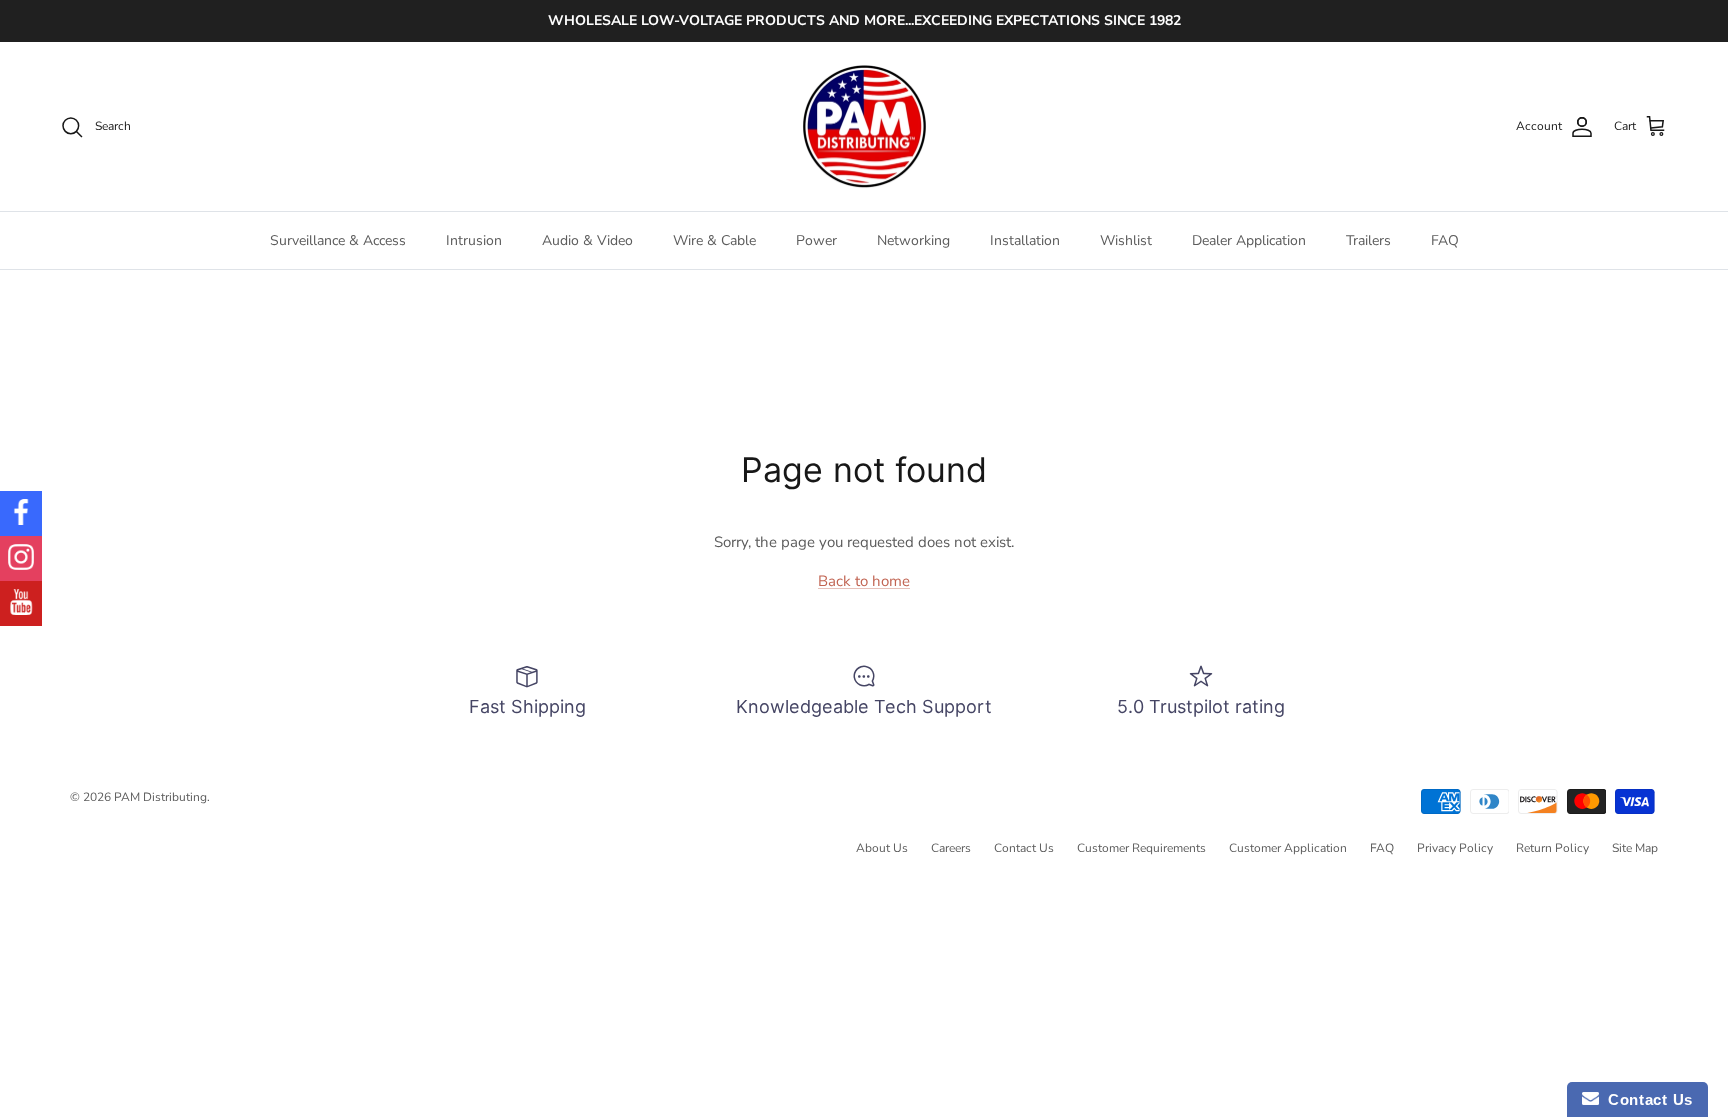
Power (816, 240)
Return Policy (1552, 848)
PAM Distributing (160, 797)
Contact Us (1024, 848)
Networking (913, 240)
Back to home (864, 581)
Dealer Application (1249, 240)
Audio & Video (587, 240)
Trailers (1368, 240)
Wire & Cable (714, 240)
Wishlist (1126, 240)
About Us (882, 848)
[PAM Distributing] (864, 127)
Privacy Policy (1455, 848)
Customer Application (1288, 848)
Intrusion (474, 240)
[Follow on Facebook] (21, 513)
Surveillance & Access (338, 240)
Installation (1025, 240)
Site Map (1635, 848)
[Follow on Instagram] (21, 558)
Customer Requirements (1141, 848)
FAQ (1445, 240)
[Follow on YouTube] (21, 603)
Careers (951, 848)
